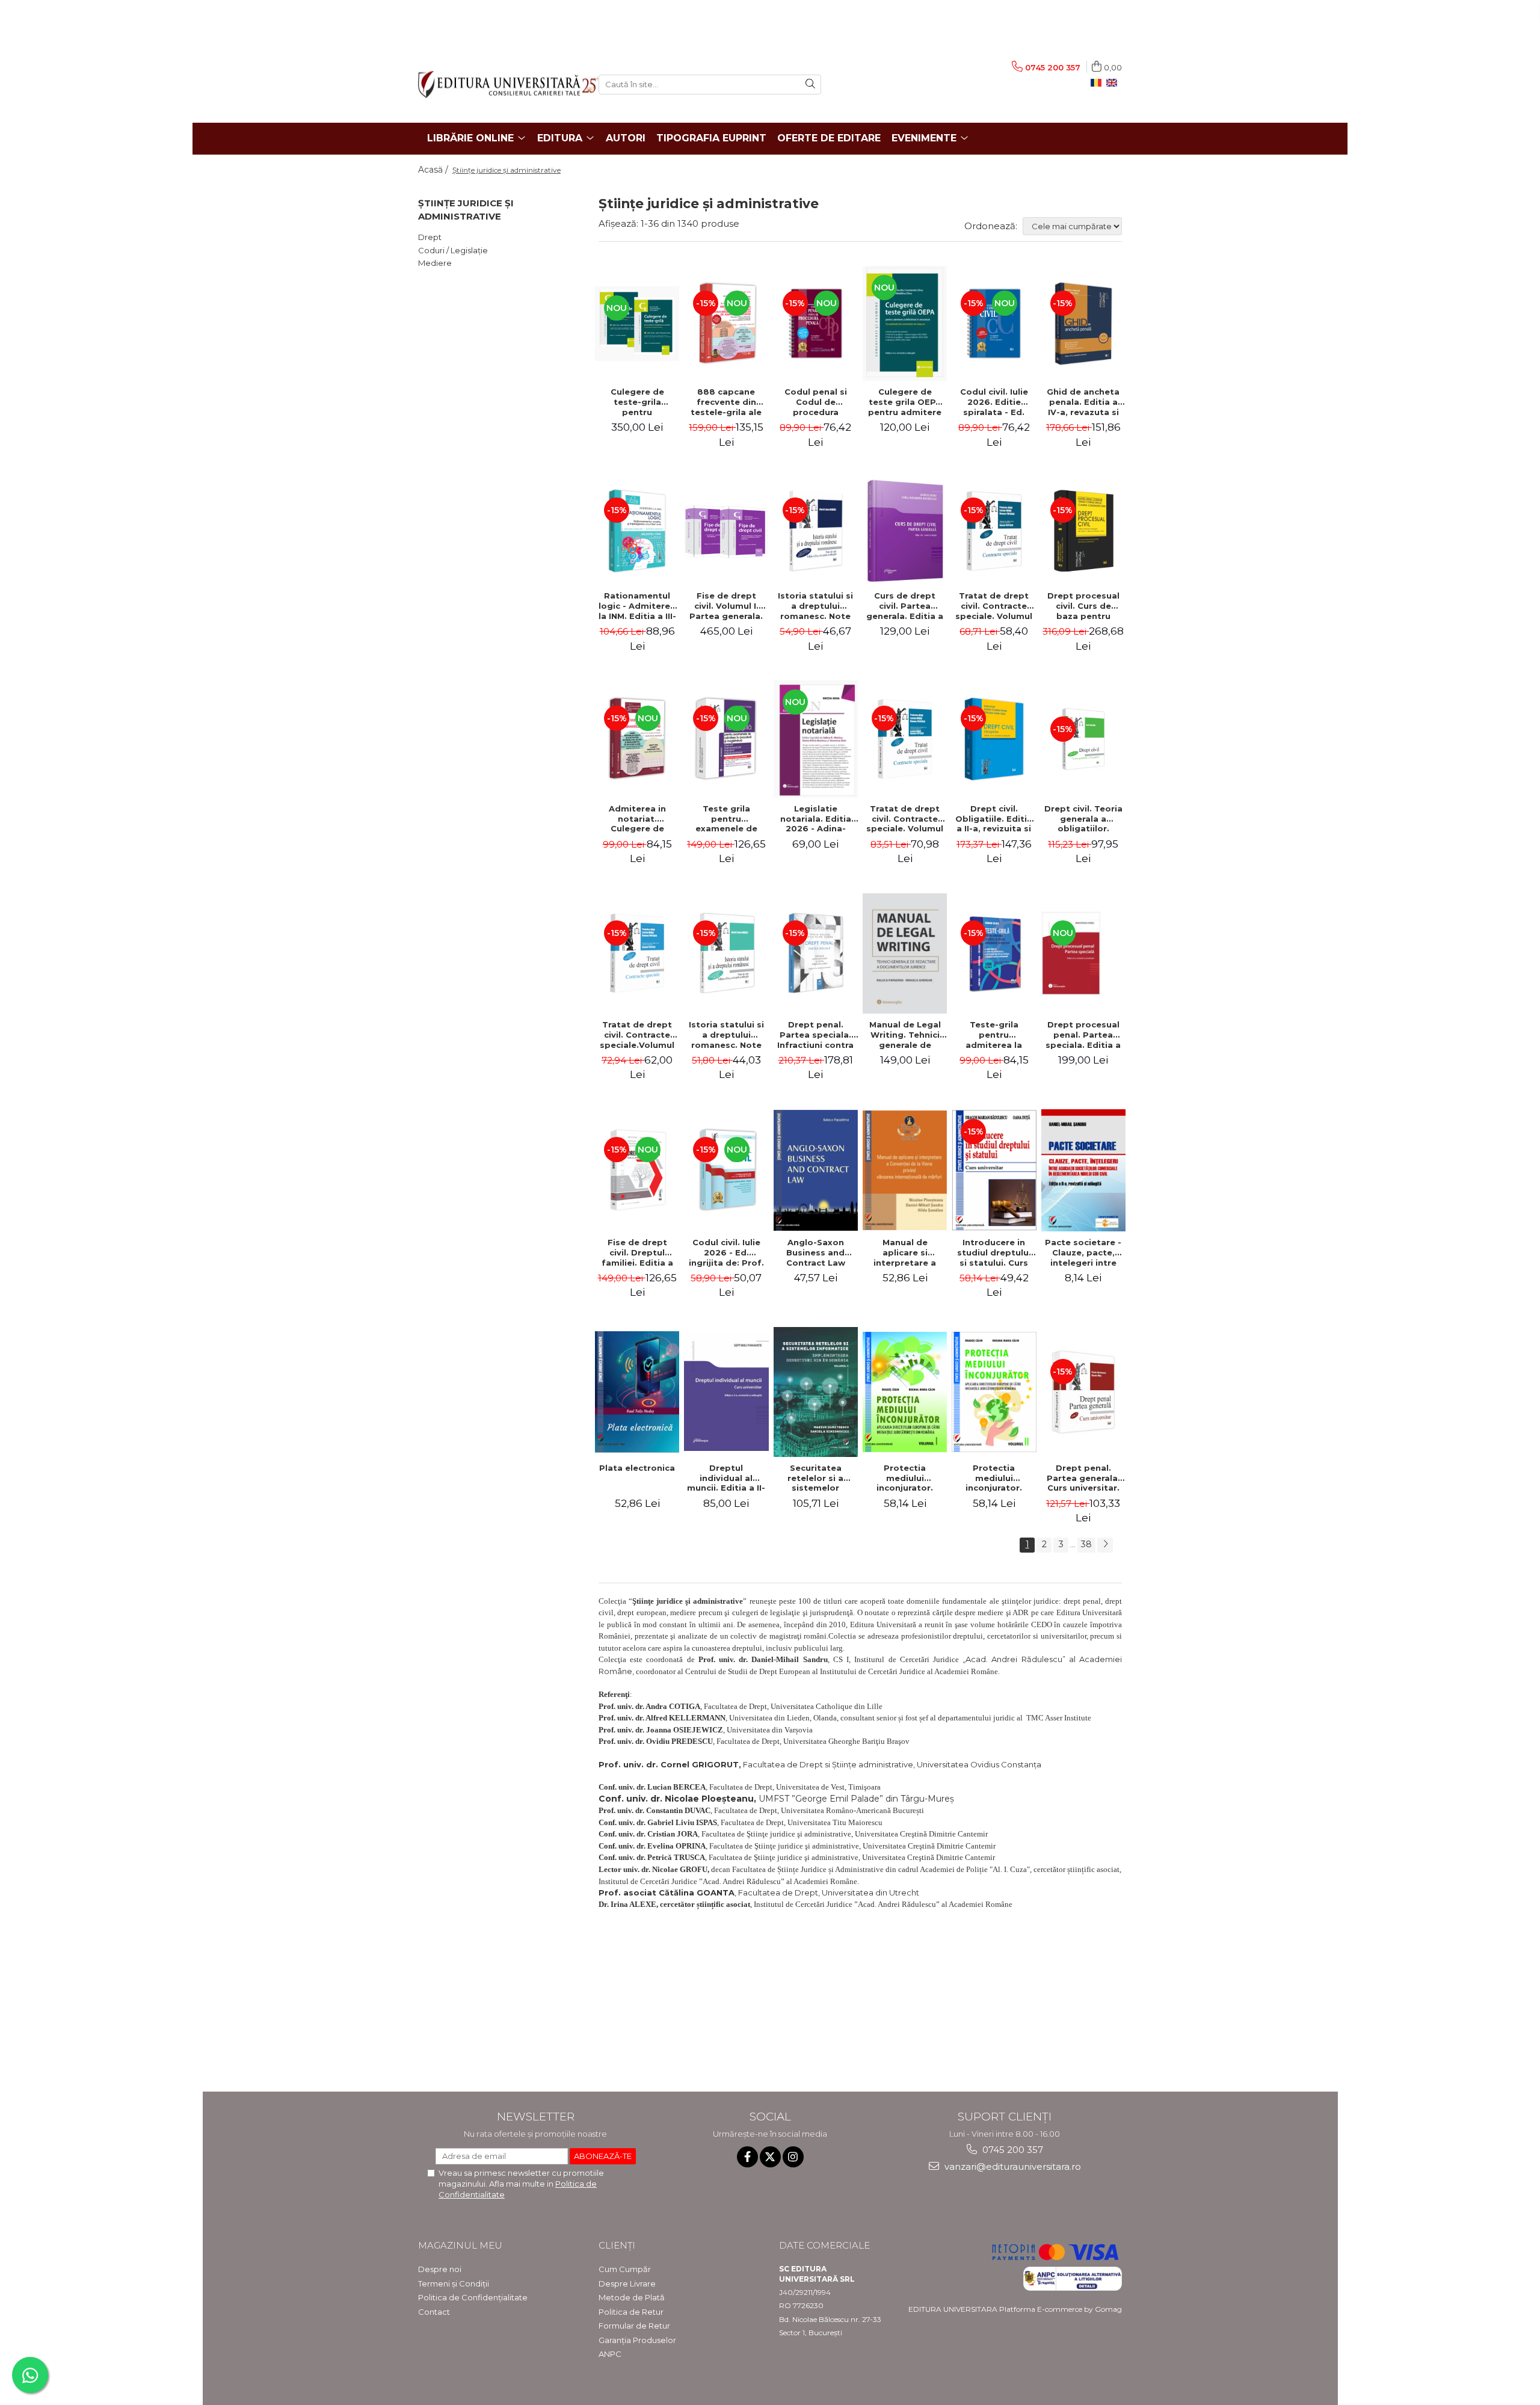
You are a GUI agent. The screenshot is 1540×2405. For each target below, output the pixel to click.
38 (1086, 1544)
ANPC (610, 2354)
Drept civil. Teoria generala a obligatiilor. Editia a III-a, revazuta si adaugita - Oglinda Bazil (1083, 819)
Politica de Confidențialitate (473, 2297)
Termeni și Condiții (454, 2283)
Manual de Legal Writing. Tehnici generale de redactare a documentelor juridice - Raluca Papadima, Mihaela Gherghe (905, 1035)
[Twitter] (770, 2157)
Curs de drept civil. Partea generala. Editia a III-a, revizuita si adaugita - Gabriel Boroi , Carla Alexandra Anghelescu (905, 606)
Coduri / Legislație (453, 250)
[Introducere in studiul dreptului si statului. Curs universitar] (994, 1171)
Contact (434, 2312)
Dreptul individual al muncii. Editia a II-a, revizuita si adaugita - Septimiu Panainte (726, 1478)
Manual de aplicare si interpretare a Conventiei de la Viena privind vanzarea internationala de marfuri (905, 1252)
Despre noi (440, 2269)
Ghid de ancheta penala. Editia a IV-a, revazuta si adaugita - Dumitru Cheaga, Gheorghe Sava (1083, 402)
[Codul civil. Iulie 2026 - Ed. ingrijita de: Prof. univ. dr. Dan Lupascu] (726, 1170)
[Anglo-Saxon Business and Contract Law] (816, 1171)
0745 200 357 (1012, 2150)
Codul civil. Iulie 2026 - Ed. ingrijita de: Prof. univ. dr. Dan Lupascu (726, 1252)
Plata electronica (637, 1468)
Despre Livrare (627, 2283)
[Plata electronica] (637, 1392)
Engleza (1114, 83)
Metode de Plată (632, 2297)
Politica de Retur (631, 2312)
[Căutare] (810, 85)
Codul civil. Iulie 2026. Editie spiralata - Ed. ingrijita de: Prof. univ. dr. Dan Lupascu (994, 402)
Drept (430, 237)
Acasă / (434, 170)
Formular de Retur (634, 2326)
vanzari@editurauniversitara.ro (1012, 2166)
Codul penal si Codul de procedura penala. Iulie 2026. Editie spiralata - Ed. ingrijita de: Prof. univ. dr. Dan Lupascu (815, 402)
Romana (1098, 83)
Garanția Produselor (637, 2340)
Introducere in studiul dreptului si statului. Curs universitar (994, 1252)
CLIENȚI (617, 2245)
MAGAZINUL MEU (460, 2245)
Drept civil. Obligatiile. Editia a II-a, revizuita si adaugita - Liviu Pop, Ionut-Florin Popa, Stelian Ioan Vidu (994, 819)
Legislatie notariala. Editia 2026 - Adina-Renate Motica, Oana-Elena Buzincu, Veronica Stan (815, 819)
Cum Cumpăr (625, 2269)
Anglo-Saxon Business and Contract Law (816, 1252)
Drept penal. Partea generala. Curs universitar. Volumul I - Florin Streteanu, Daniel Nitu (1083, 1478)
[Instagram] (793, 2157)
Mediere (435, 263)
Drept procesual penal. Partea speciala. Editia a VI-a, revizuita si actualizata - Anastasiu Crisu (1083, 1035)
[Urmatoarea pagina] (1105, 1545)
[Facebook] (747, 2157)
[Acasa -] (499, 85)
